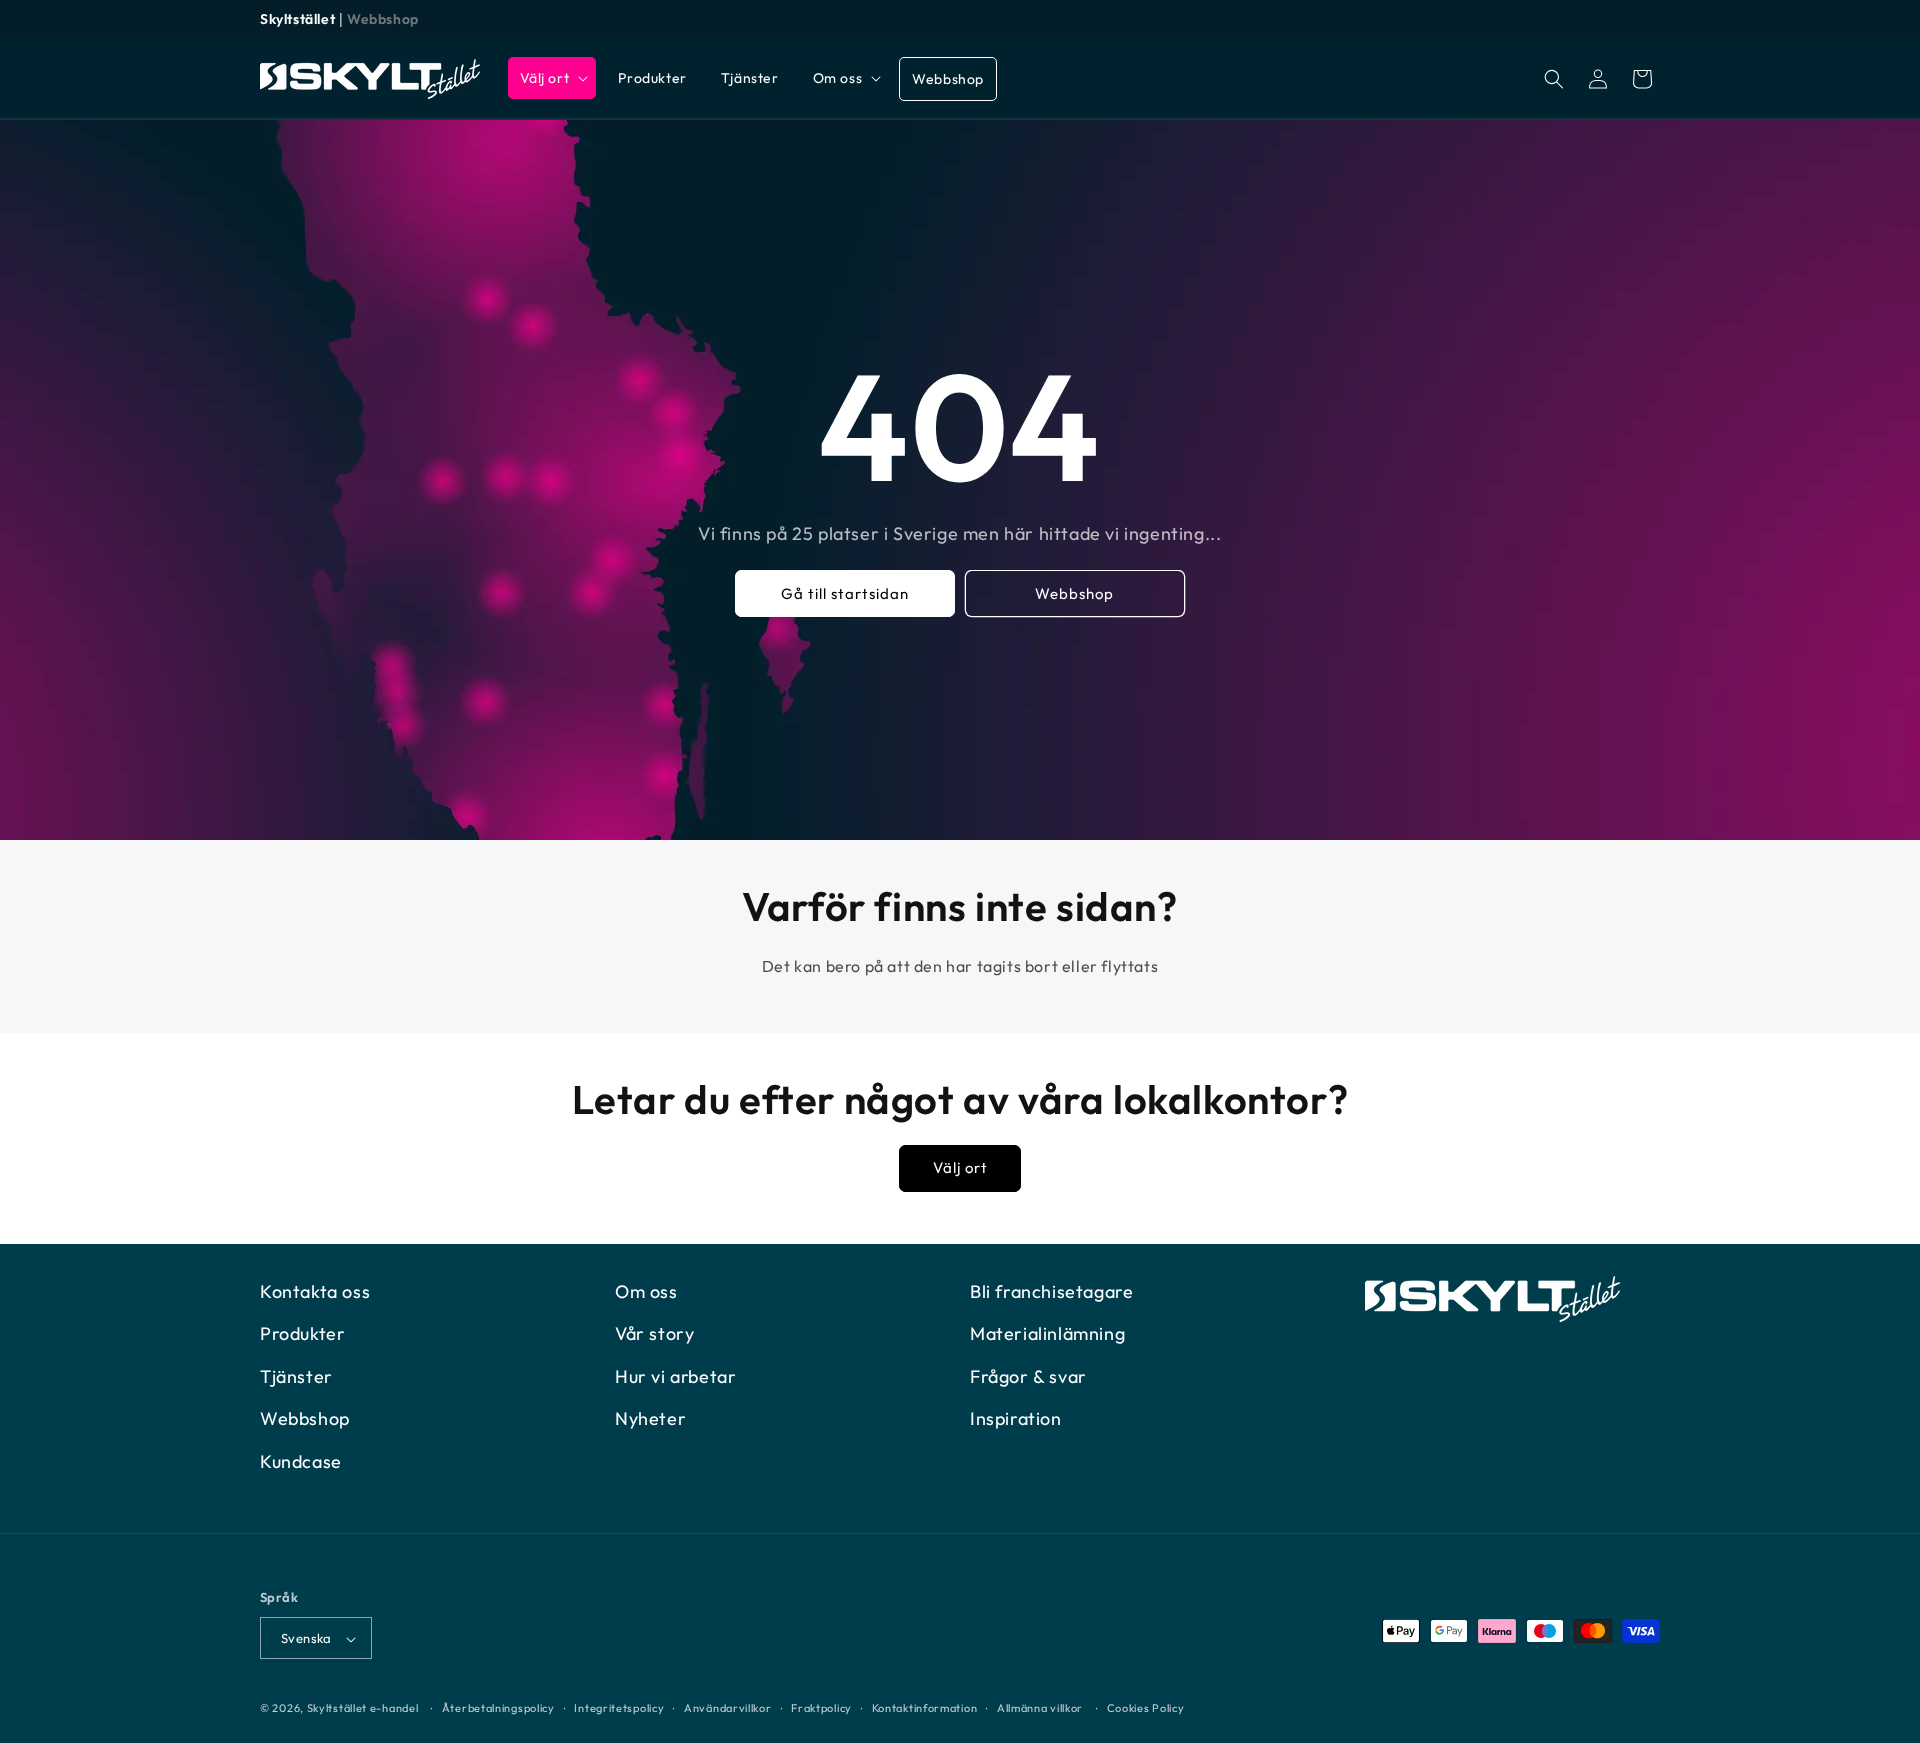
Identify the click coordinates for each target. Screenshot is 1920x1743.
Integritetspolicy (619, 1708)
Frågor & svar (1028, 1376)
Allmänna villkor (1040, 1708)
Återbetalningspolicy (498, 1708)
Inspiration (1016, 1418)
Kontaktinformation (925, 1708)
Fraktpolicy (821, 1708)
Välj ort (960, 1168)
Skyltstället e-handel (363, 1709)
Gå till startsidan (845, 593)
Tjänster (296, 1376)
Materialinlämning (1047, 1334)
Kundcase (301, 1461)
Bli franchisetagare (1051, 1291)
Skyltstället (297, 19)
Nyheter (650, 1418)
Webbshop (383, 19)
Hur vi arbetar (675, 1376)
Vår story (654, 1334)
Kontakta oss (315, 1291)
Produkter (302, 1334)
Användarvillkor (728, 1708)
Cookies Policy (1146, 1708)
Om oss (646, 1291)
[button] (552, 78)
